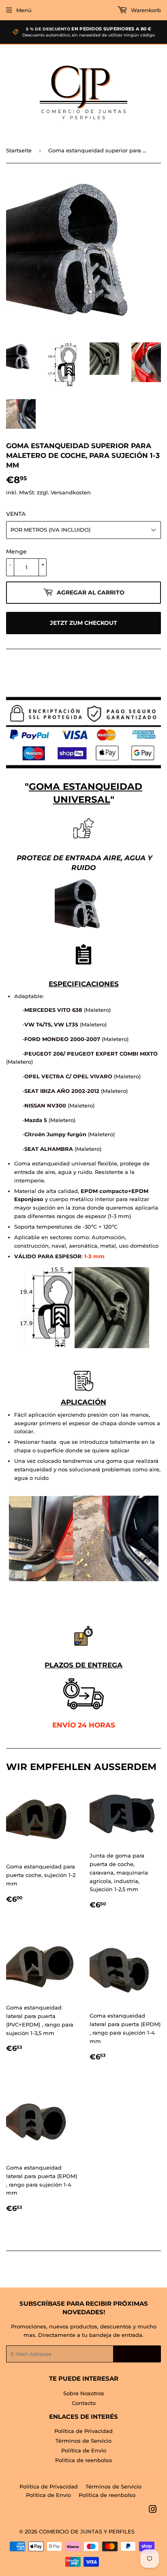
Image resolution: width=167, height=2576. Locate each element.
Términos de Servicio (83, 2441)
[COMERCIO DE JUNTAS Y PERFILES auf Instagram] (153, 2510)
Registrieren (137, 2354)
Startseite (19, 150)
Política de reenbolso (83, 2460)
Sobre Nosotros (84, 2393)
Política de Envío (84, 2450)
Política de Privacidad (83, 2431)
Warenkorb (145, 10)
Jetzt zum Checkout (83, 623)
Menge (16, 552)
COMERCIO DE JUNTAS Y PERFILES (87, 2531)
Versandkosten (71, 492)
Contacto (84, 2403)
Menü (24, 10)
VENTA (16, 514)
